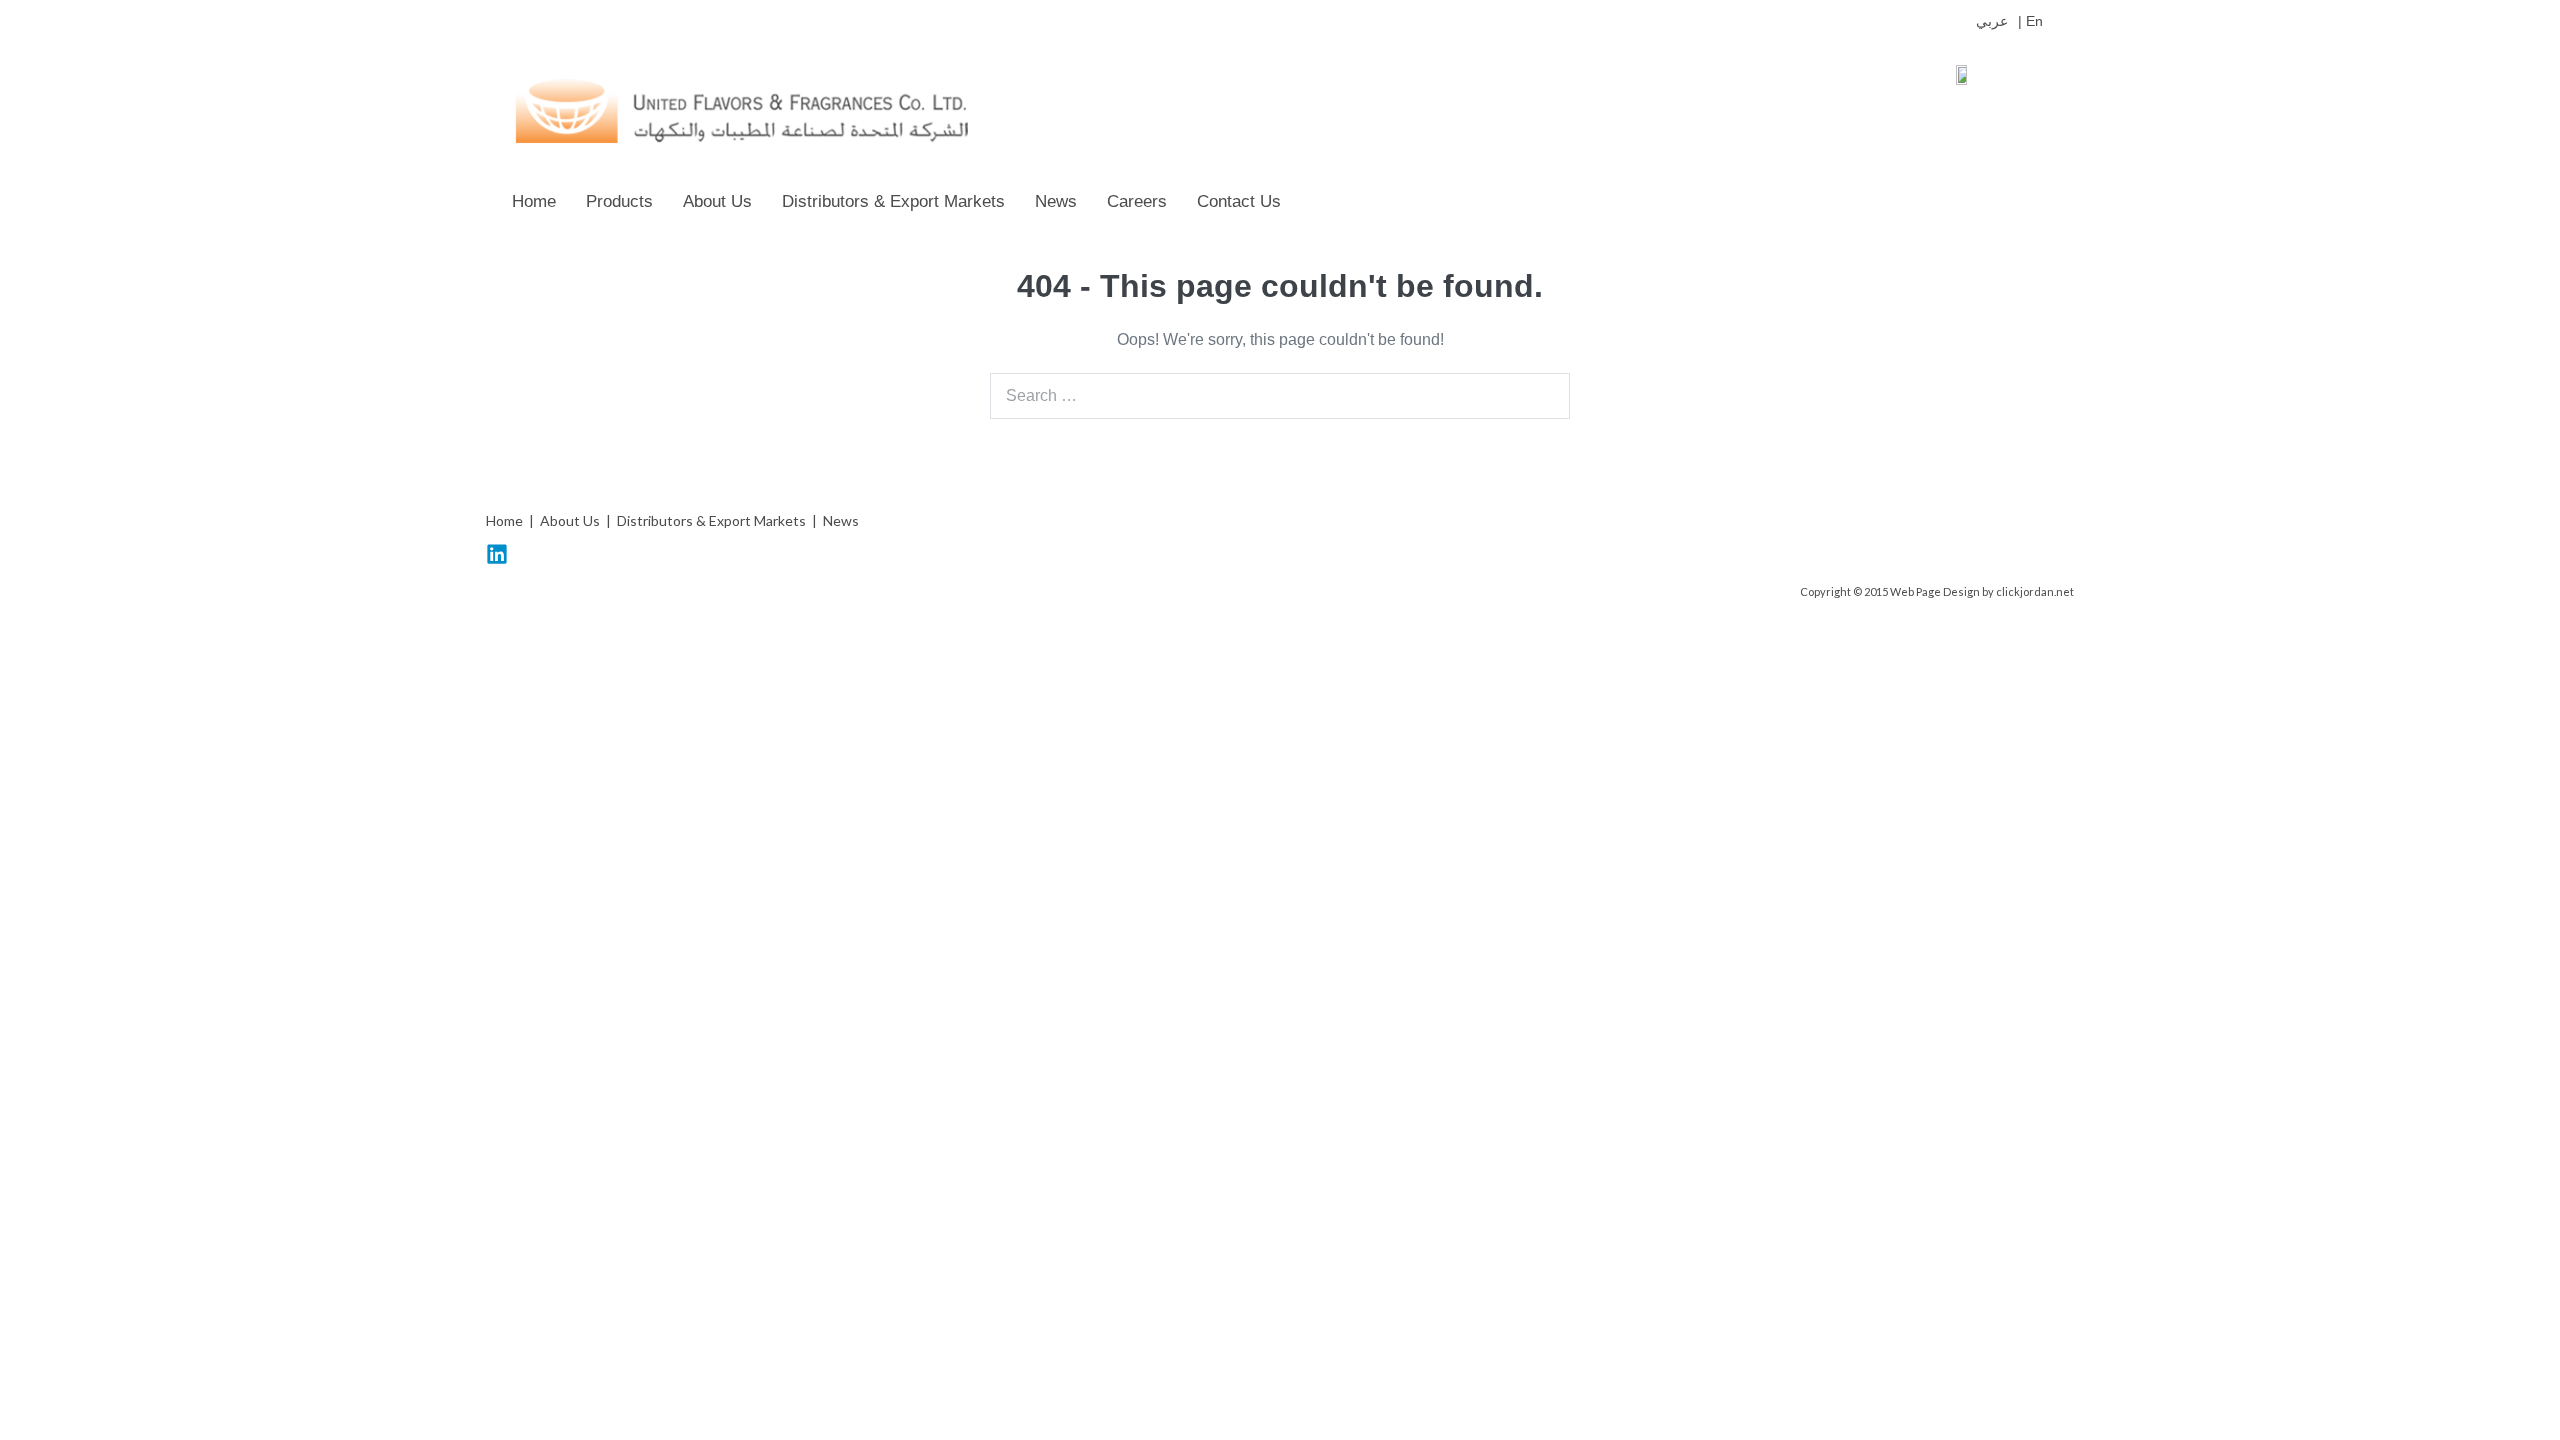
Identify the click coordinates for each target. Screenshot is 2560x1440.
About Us (717, 201)
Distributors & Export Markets (893, 201)
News (1056, 201)
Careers (1137, 201)
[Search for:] (1280, 395)
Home (534, 201)
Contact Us (1239, 201)
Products (619, 201)
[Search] (1544, 396)
